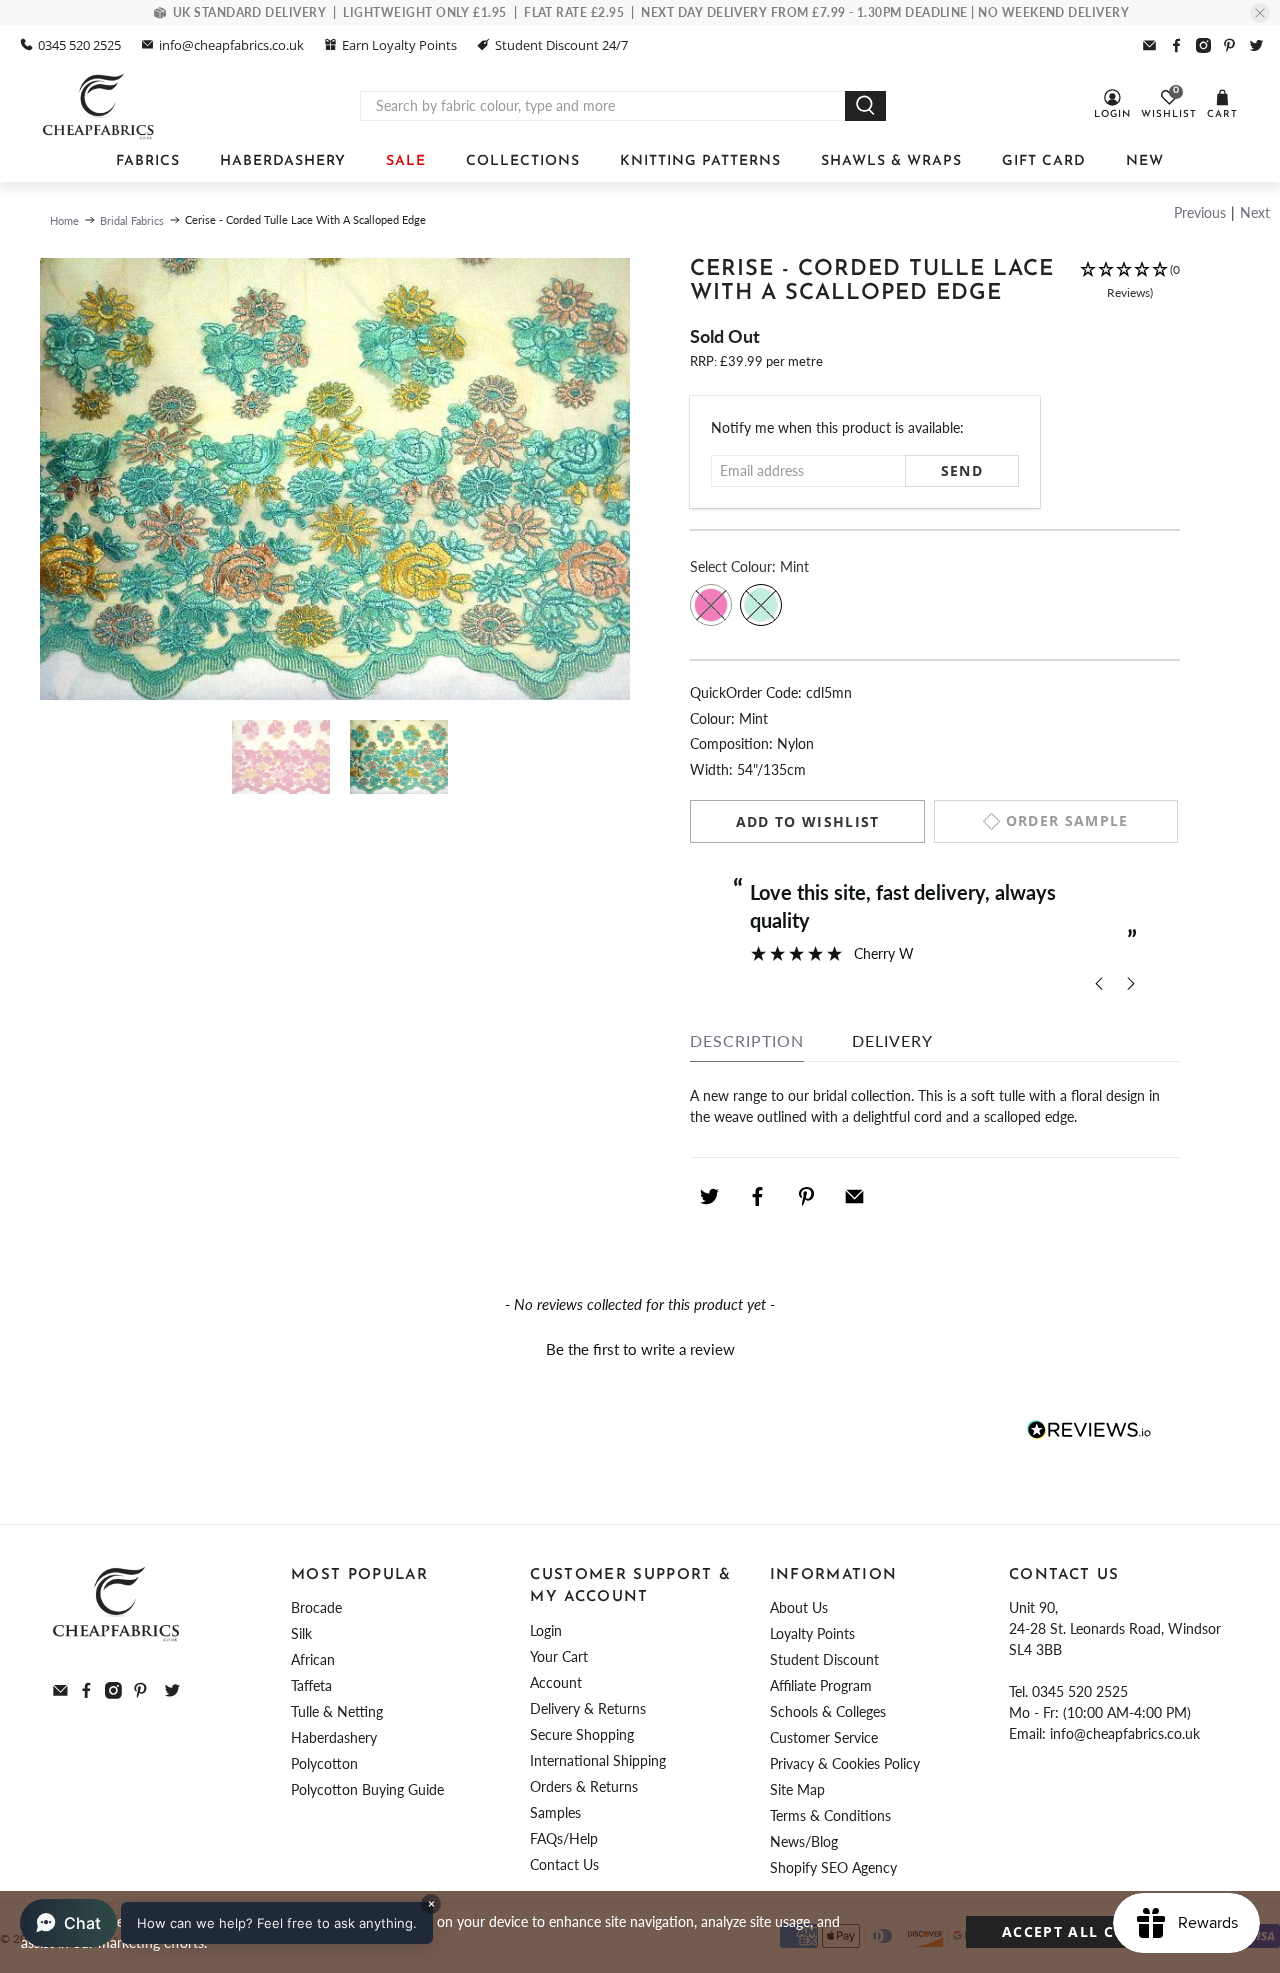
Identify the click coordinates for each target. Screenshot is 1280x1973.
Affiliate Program (821, 1685)
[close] (1260, 13)
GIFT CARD (1044, 161)
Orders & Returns (584, 1786)
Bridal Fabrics (132, 220)
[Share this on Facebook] (758, 1197)
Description (747, 1040)
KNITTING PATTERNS (700, 161)
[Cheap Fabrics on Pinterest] (1229, 45)
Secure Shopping (582, 1734)
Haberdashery (334, 1737)
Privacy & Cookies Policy (845, 1763)
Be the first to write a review (640, 1349)
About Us (799, 1607)
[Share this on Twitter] (709, 1197)
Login (546, 1630)
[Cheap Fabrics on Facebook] (1176, 45)
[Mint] (761, 605)
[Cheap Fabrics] (99, 106)
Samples (555, 1812)
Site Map (797, 1789)
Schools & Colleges (828, 1711)
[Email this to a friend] (855, 1197)
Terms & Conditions (830, 1815)
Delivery (892, 1040)
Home (64, 220)
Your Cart (559, 1656)
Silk (301, 1633)
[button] (1130, 291)
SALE (406, 161)
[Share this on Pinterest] (806, 1197)
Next (1255, 212)
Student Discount (824, 1659)
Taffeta (311, 1685)
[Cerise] (711, 605)
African (313, 1659)
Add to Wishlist (808, 821)
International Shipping (598, 1760)
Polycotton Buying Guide (367, 1789)
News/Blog (804, 1841)
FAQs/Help (564, 1838)
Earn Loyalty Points (399, 45)
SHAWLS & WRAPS (891, 161)
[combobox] (603, 106)
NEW (1145, 161)
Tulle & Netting (337, 1711)
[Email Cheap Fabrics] (1149, 45)
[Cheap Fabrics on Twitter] (1256, 45)
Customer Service (824, 1737)
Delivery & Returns (588, 1708)
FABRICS (148, 161)
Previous (1200, 212)
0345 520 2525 (79, 45)
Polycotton (324, 1763)
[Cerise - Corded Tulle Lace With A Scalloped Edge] (335, 479)
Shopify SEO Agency (833, 1867)
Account (556, 1682)
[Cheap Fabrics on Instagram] (1203, 45)
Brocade (316, 1607)
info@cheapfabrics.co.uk (231, 45)
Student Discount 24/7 (561, 45)
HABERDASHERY (283, 161)
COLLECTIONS (523, 161)
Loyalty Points (812, 1633)
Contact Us (564, 1864)
